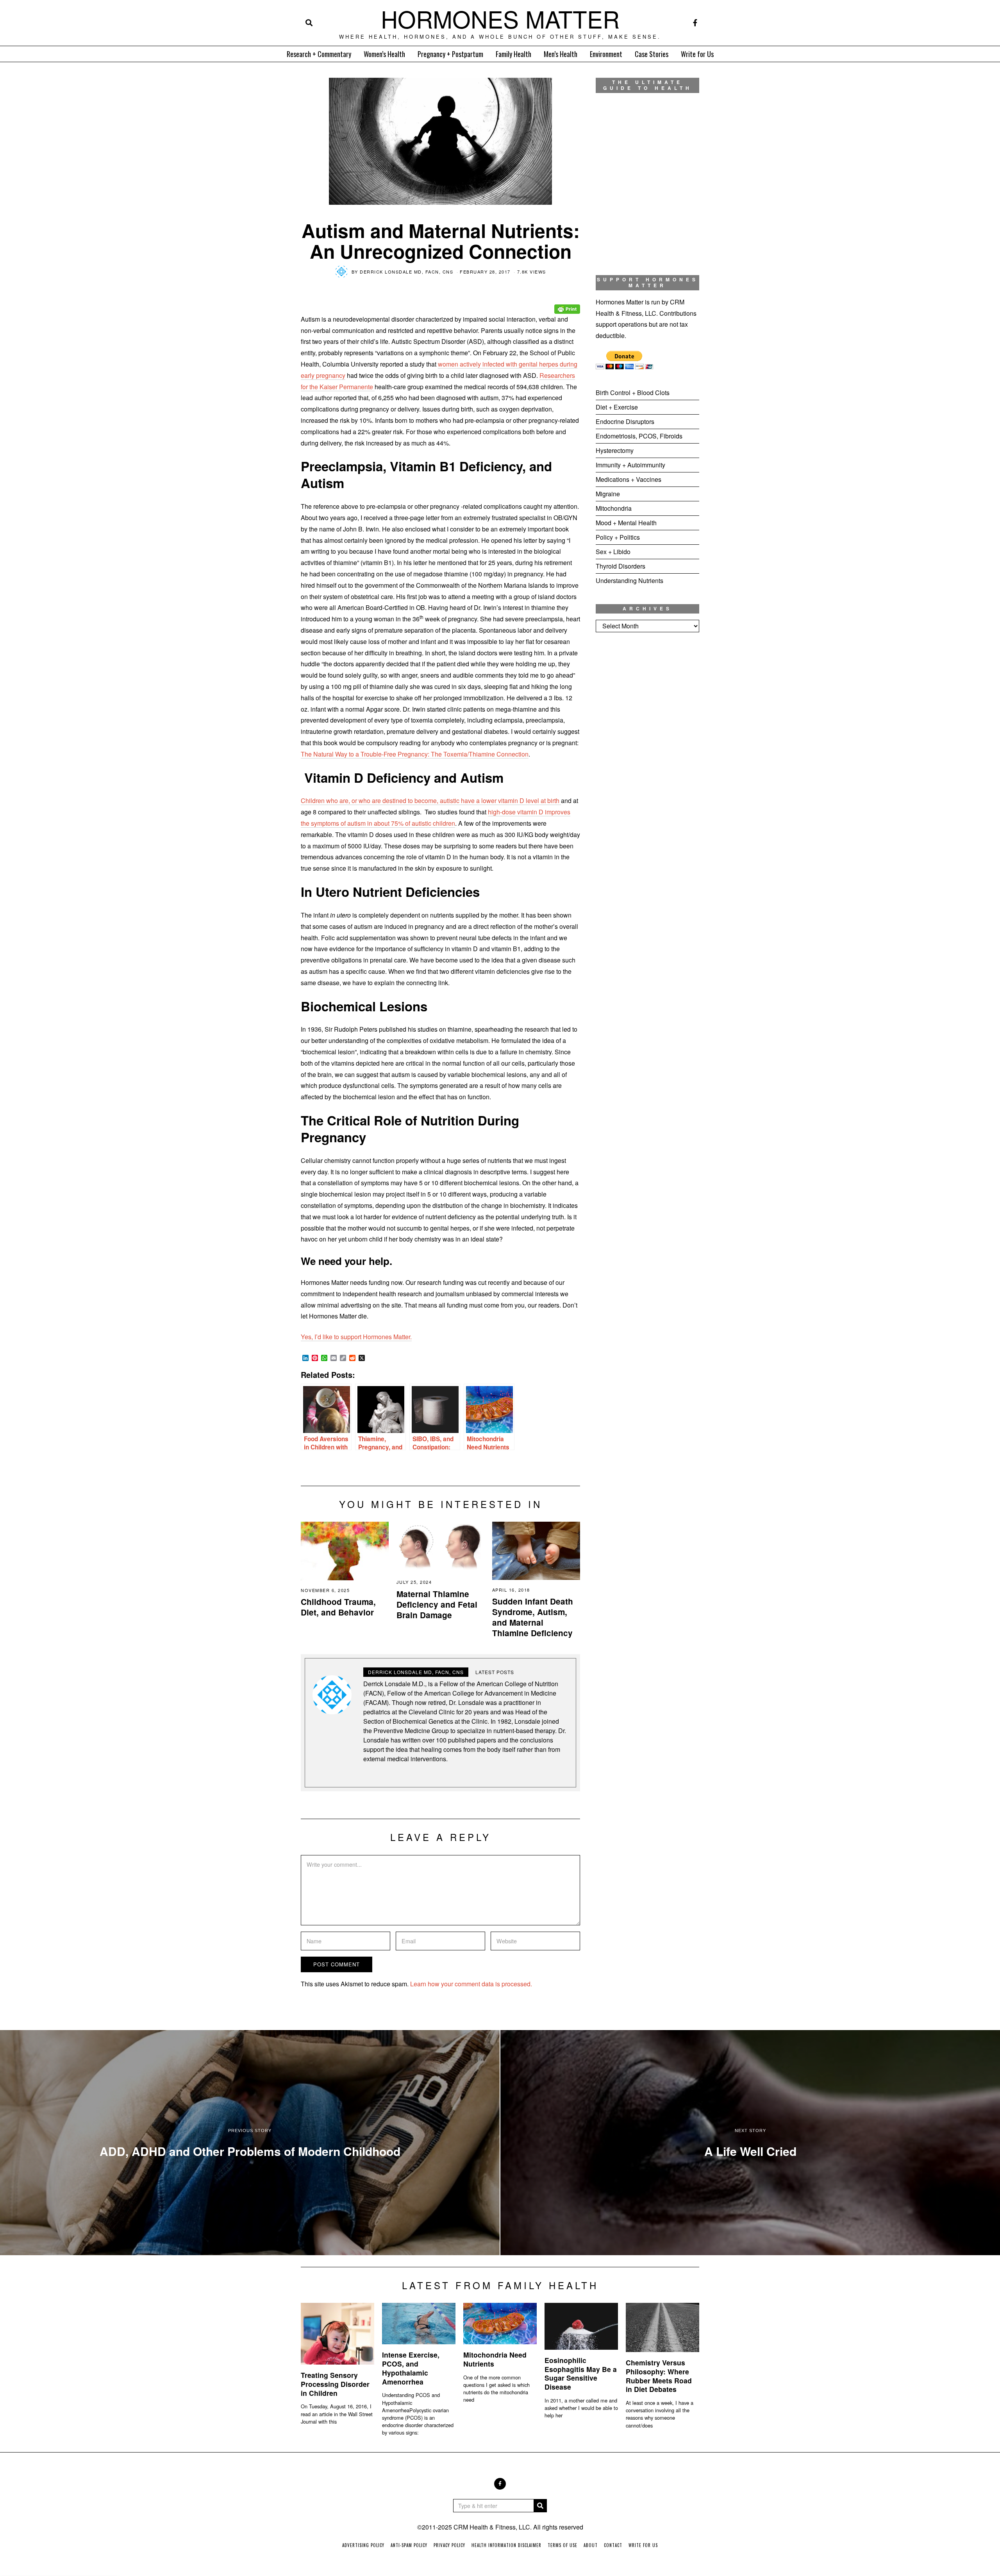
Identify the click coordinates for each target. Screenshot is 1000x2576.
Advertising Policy (363, 2545)
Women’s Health (384, 54)
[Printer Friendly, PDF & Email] (567, 303)
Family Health (513, 54)
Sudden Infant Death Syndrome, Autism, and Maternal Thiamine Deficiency (533, 1617)
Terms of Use (562, 2545)
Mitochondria (614, 508)
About (591, 2545)
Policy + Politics (618, 537)
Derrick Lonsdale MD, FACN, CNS (406, 272)
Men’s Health (561, 54)
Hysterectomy (615, 450)
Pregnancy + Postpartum (450, 54)
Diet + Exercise (617, 407)
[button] (540, 2506)
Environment (606, 54)
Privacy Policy (449, 2545)
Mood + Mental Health (626, 523)
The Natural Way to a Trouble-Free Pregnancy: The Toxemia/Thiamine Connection (415, 754)
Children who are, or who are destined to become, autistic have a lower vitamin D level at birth (431, 801)
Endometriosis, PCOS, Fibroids (639, 436)
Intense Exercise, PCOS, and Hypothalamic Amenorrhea (411, 2368)
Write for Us (697, 54)
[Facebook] (695, 23)
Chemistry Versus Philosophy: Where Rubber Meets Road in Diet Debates (659, 2376)
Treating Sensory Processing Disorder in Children (335, 2384)
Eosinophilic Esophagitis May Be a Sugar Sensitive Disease (581, 2374)
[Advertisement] (647, 768)
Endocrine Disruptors (625, 421)
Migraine (608, 494)
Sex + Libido (613, 552)
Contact (613, 2545)
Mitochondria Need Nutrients (495, 2359)
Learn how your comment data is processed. (471, 1984)
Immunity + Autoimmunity (630, 465)
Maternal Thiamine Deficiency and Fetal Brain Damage (437, 1604)
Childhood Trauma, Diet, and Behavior (338, 1607)
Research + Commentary (319, 54)
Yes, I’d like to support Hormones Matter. (356, 1337)
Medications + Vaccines (629, 479)
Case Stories (652, 54)
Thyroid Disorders (621, 566)
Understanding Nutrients (629, 580)
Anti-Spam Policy (409, 2545)
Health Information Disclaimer (506, 2545)
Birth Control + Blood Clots (633, 393)
